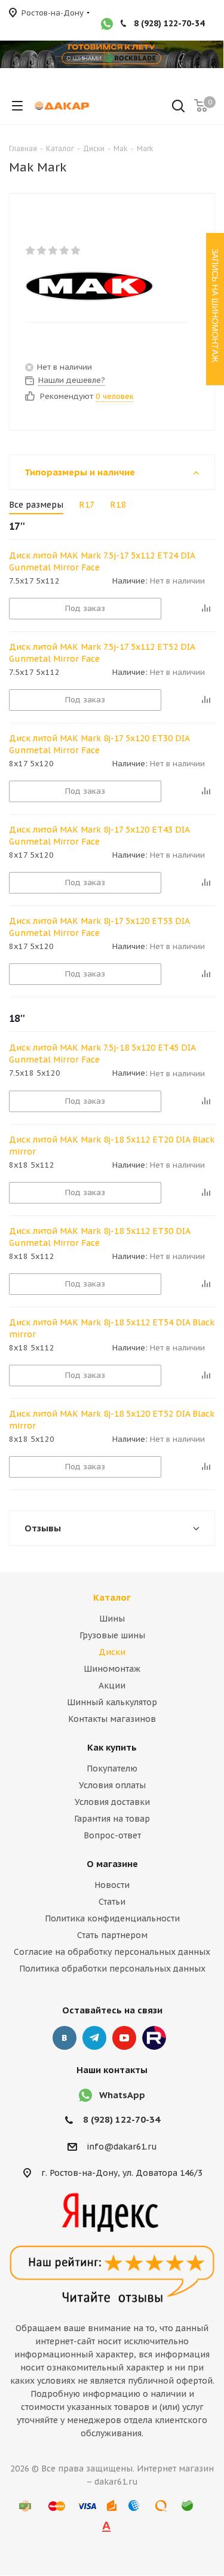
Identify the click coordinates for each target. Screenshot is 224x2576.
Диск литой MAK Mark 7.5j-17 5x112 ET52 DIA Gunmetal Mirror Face (102, 653)
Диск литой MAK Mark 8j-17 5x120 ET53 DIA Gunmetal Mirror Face (99, 927)
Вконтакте (65, 2038)
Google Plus (154, 2038)
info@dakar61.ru (122, 2147)
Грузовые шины (112, 1635)
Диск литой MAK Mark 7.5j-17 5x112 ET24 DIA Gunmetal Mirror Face (102, 561)
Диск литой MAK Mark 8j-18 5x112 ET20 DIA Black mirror (112, 1146)
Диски (112, 1652)
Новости (112, 1885)
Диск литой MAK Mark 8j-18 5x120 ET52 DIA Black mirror (112, 1420)
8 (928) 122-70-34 (169, 23)
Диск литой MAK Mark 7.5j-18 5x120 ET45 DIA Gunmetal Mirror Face (102, 1054)
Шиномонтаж (112, 1669)
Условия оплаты (112, 1785)
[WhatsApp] (107, 25)
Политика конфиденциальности (112, 1918)
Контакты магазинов (112, 1719)
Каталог (112, 1597)
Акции (112, 1685)
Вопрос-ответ (112, 1835)
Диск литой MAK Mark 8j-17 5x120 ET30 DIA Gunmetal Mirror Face (99, 744)
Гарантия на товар (112, 1819)
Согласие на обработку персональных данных (112, 1952)
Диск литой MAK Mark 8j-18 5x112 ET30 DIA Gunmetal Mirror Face (99, 1237)
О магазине (112, 1864)
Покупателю (112, 1768)
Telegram (94, 2038)
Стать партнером (112, 1935)
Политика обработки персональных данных (112, 1969)
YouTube (124, 2038)
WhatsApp (122, 2095)
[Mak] (102, 286)
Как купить (112, 1747)
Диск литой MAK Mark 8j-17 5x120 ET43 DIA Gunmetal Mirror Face (99, 836)
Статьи (112, 1902)
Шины (112, 1619)
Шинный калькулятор (112, 1702)
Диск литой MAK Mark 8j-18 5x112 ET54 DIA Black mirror (112, 1328)
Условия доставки (112, 1802)
